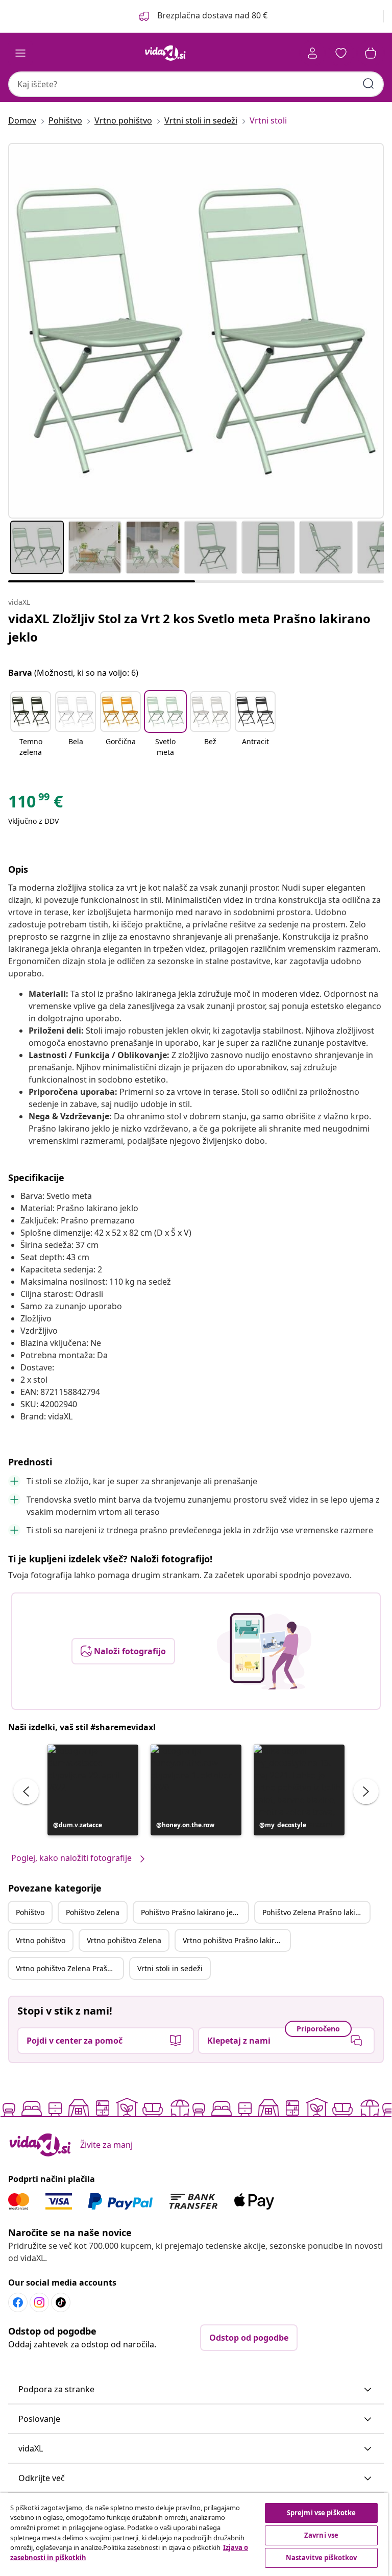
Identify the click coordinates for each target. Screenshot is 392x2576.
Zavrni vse (321, 2535)
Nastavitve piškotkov (322, 2558)
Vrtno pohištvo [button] (41, 1940)
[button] (202, 16)
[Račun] (312, 53)
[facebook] (18, 2302)
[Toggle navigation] (20, 53)
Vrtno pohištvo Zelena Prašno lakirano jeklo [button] (69, 1968)
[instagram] (39, 2302)
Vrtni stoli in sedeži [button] (170, 1968)
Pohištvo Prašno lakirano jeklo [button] (192, 1912)
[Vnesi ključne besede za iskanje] (369, 84)
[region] (194, 2534)
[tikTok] (61, 2302)
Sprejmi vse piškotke (322, 2513)
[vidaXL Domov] (165, 53)
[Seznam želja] (341, 53)
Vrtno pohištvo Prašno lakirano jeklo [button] (236, 1940)
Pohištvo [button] (30, 1912)
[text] (35, 804)
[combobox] (196, 84)
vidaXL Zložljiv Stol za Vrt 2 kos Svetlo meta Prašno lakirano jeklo (189, 628)
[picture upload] (264, 1651)
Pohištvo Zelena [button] (93, 1912)
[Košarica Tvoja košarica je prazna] (371, 53)
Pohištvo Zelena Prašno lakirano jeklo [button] (316, 1912)
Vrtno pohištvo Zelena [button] (124, 1940)
